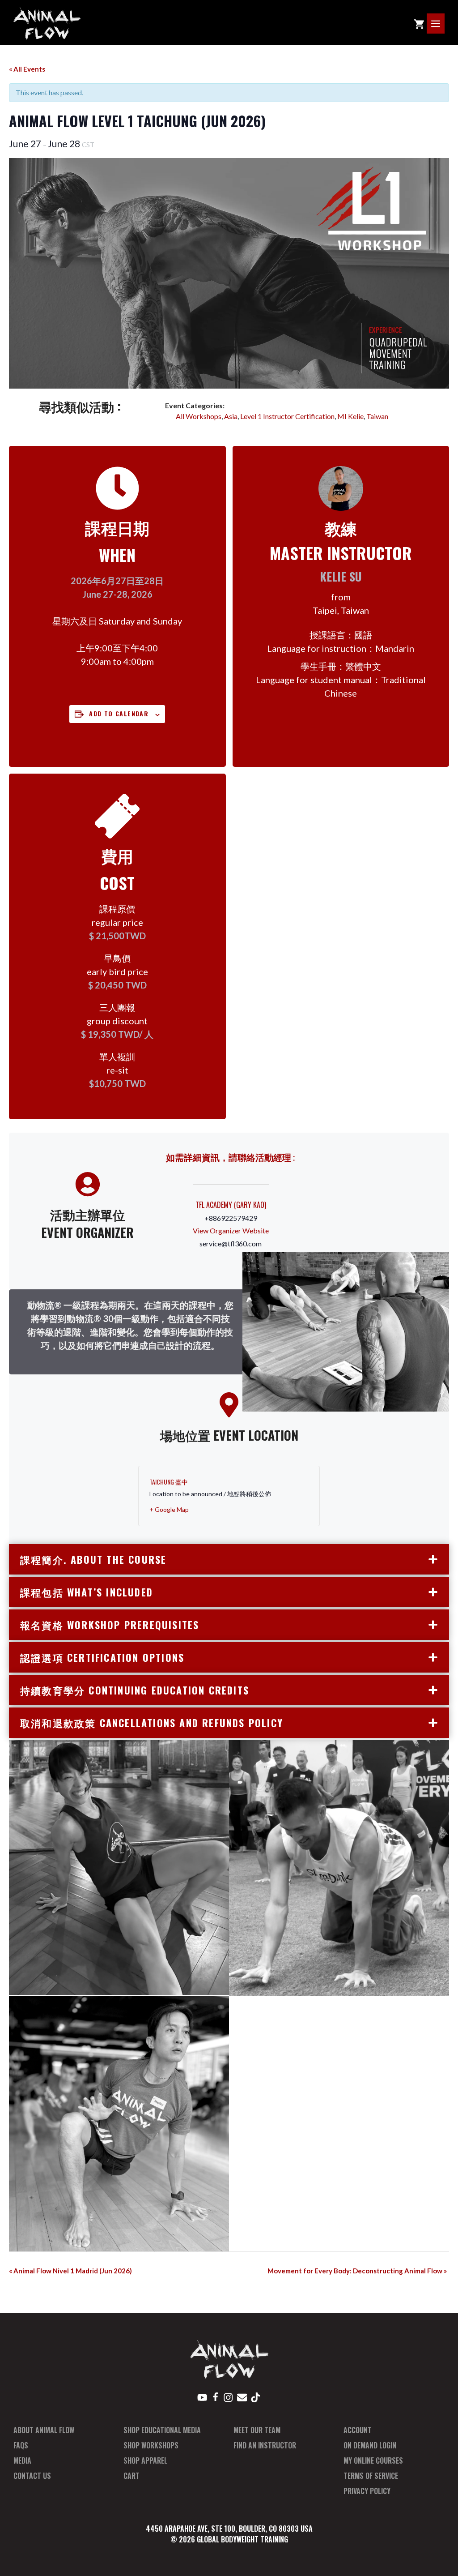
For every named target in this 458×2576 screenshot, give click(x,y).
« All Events (27, 69)
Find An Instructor (265, 2445)
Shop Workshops (151, 2445)
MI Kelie (350, 416)
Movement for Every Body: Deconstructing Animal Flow (357, 2271)
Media (22, 2460)
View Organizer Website (231, 1230)
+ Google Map (169, 1509)
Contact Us (32, 2476)
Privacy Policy (367, 2491)
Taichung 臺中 (169, 1482)
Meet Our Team (257, 2430)
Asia (231, 416)
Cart (131, 2476)
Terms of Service (371, 2476)
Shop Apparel (145, 2460)
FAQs (21, 2445)
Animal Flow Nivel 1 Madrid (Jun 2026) (70, 2271)
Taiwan (377, 416)
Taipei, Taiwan (341, 610)
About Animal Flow (44, 2430)
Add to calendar (119, 713)
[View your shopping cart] (419, 24)
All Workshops (199, 416)
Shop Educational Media (162, 2430)
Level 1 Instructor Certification (287, 416)
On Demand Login (370, 2445)
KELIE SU (341, 576)
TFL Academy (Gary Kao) (231, 1205)
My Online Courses (373, 2460)
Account (358, 2430)
